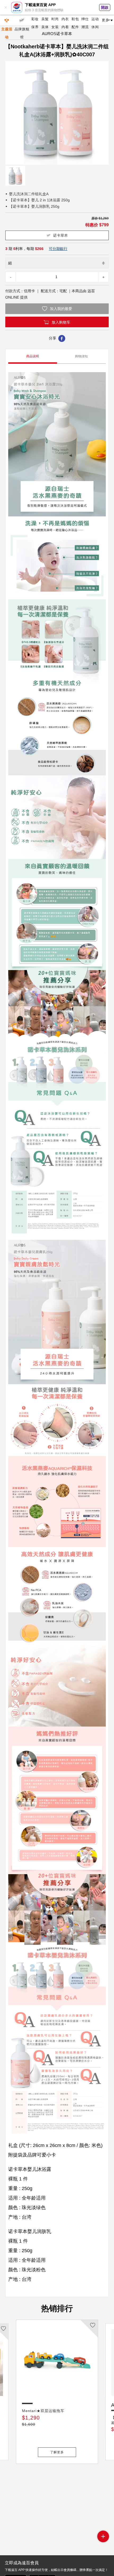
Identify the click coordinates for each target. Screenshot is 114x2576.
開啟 (105, 7)
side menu (103, 2536)
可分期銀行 (58, 249)
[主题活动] (7, 20)
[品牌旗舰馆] (22, 20)
